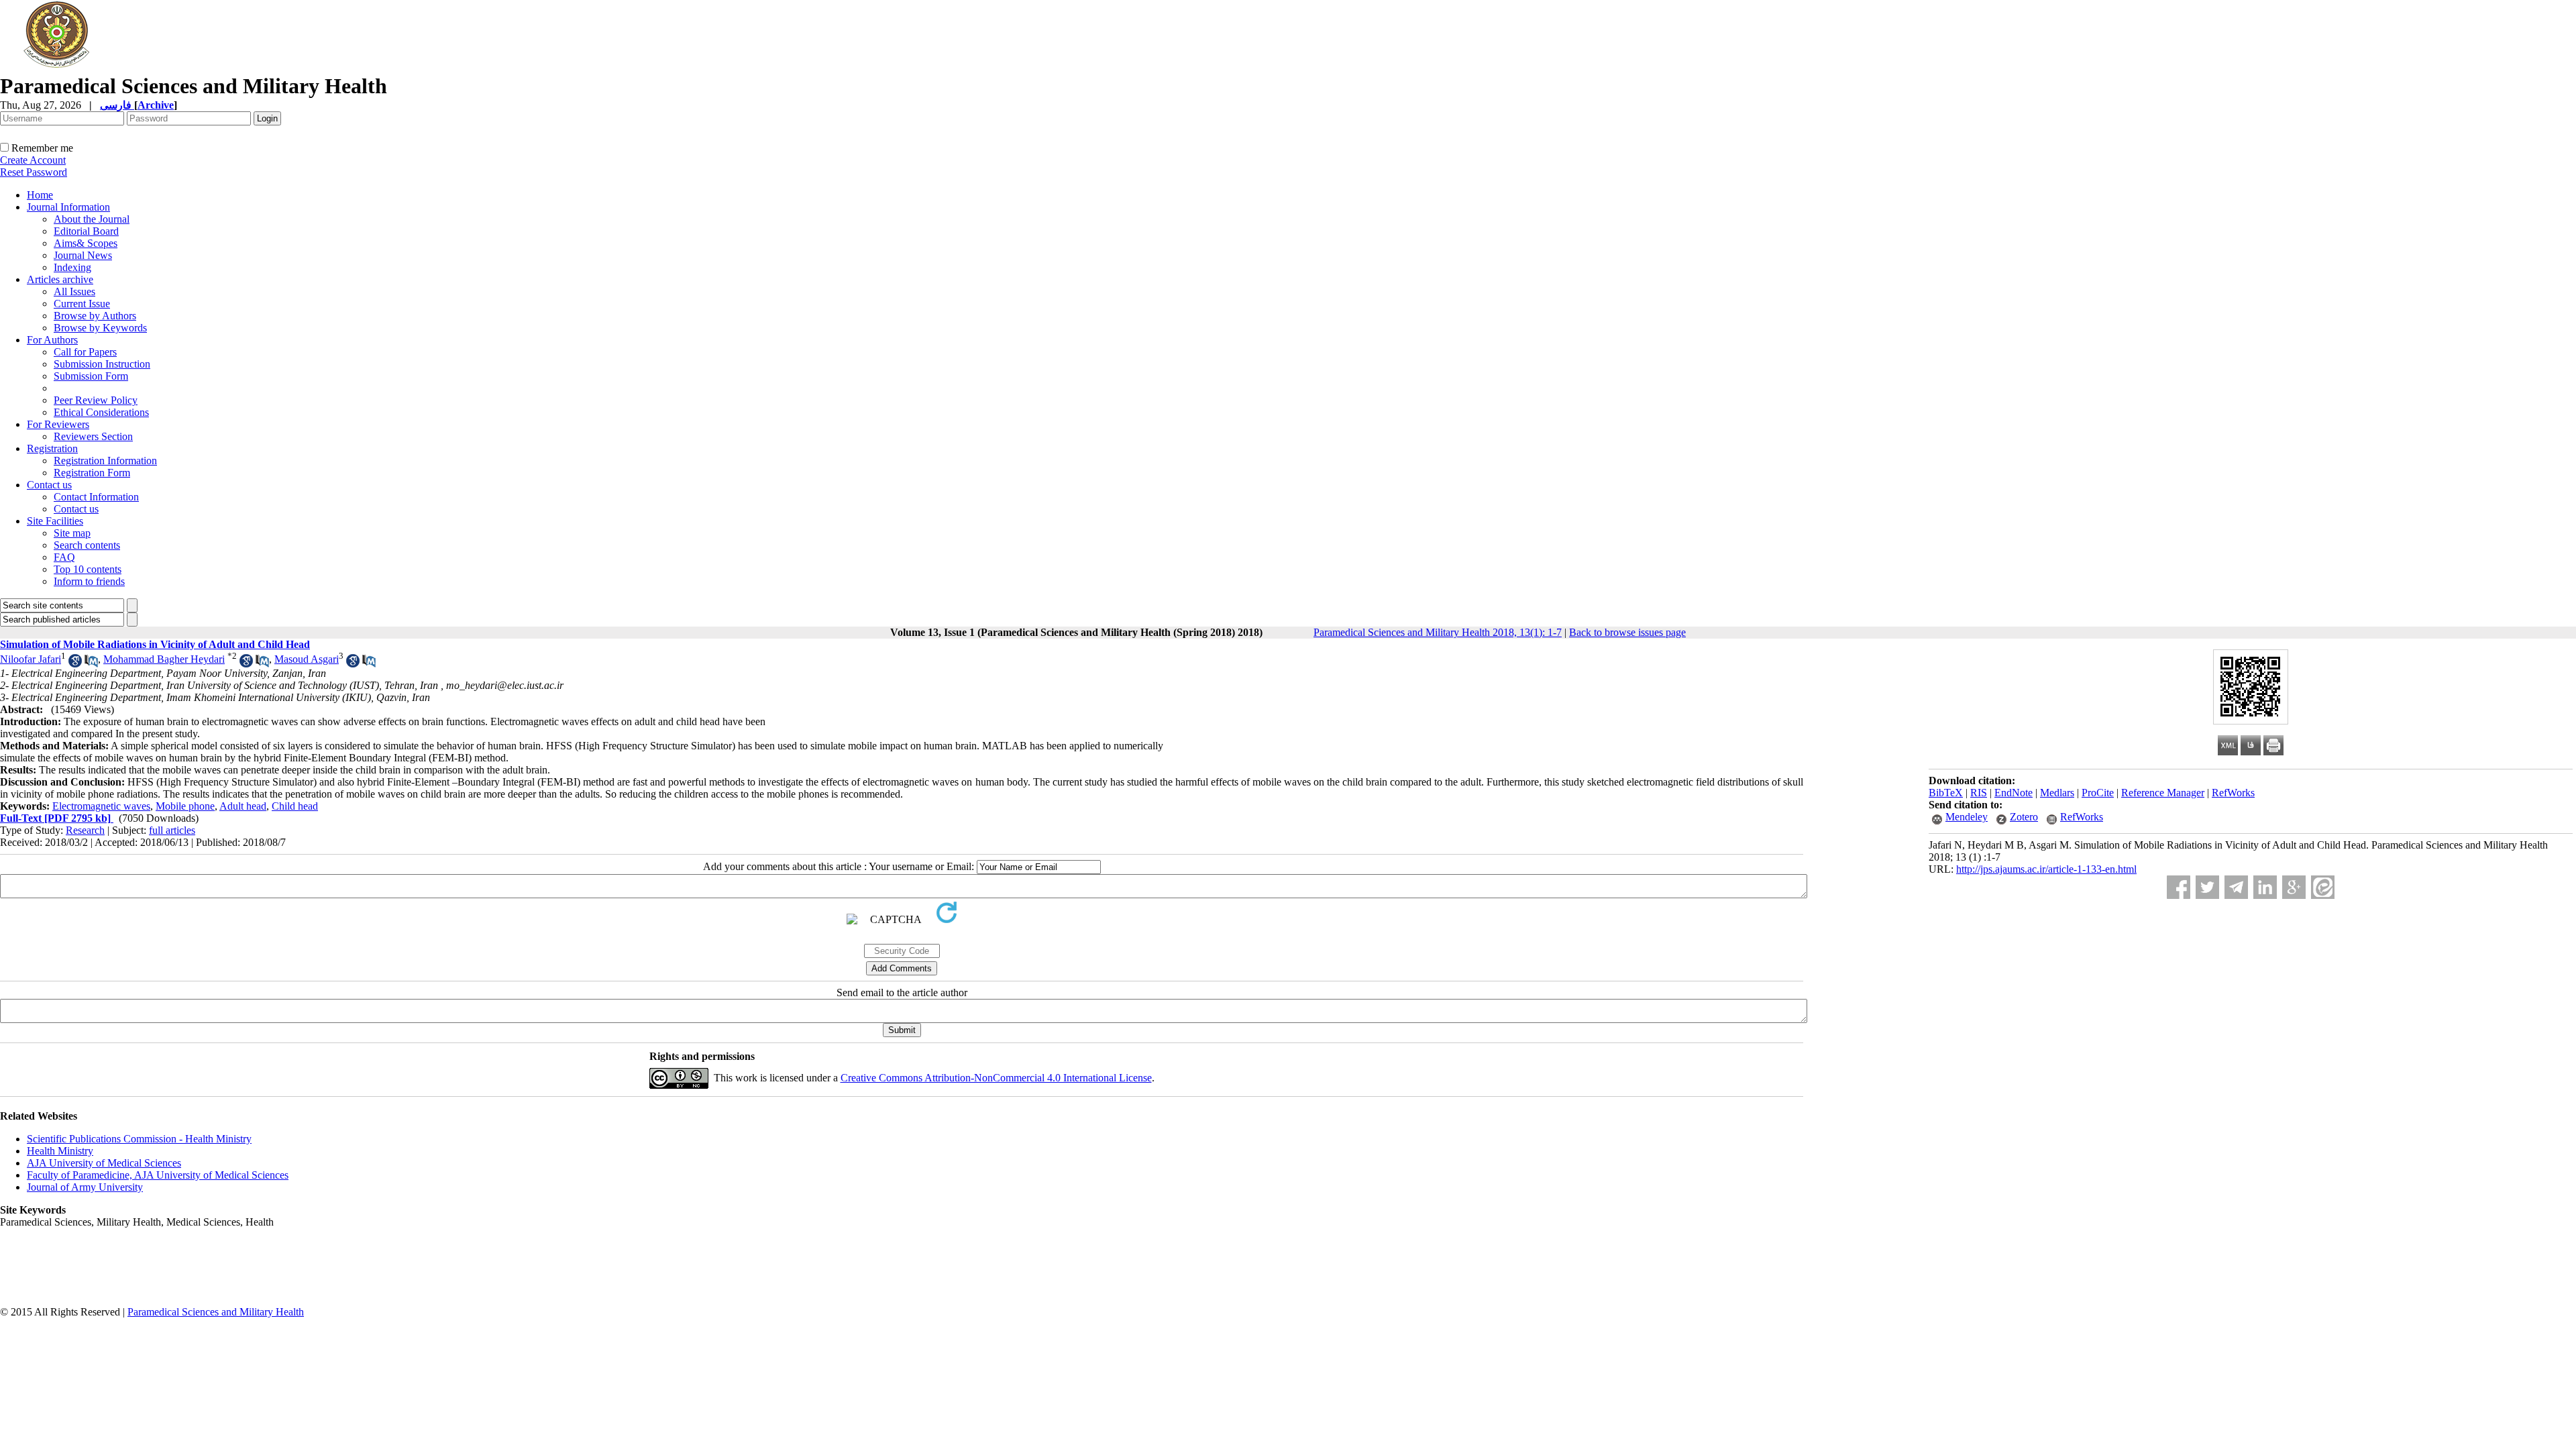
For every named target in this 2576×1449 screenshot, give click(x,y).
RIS (1979, 793)
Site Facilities (55, 521)
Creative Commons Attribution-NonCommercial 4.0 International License (996, 1078)
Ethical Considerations (101, 412)
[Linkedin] (2265, 887)
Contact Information (96, 497)
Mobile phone (185, 806)
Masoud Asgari (307, 659)
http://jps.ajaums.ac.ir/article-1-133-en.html (2046, 869)
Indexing (72, 267)
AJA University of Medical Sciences (104, 1163)
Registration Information (105, 461)
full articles (172, 830)
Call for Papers (85, 352)
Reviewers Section (93, 436)
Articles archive (60, 279)
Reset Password (34, 172)
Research (85, 830)
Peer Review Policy (96, 400)
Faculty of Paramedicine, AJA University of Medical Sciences (158, 1175)
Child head (295, 806)
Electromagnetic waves (101, 806)
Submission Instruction (102, 364)
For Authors (52, 340)
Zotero (2024, 817)
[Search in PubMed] (91, 664)
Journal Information (68, 207)
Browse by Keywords (100, 328)
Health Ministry (60, 1151)
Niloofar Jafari (31, 659)
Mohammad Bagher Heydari (164, 659)
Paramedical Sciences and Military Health (216, 1312)
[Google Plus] (2294, 887)
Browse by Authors (95, 316)
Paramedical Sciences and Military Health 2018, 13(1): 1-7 (1438, 632)
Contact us (49, 485)
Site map (72, 533)
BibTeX (1946, 793)
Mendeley (1967, 817)
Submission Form (91, 376)
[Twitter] (2207, 887)
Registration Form (92, 473)
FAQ (64, 557)
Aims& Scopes (86, 243)
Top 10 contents (88, 569)
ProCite (2098, 793)
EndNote (2014, 793)
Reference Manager (2163, 793)
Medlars (2057, 793)
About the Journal (92, 219)
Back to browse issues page (1627, 632)
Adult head (243, 806)
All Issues (74, 291)
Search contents (87, 545)
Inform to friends (89, 581)
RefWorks (2233, 793)
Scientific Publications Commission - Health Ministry (139, 1139)
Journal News (83, 255)
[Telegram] (2236, 887)
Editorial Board (86, 231)
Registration (52, 448)
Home (40, 195)
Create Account (33, 160)
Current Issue (82, 304)
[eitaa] (2323, 887)
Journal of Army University (85, 1187)
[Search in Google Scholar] (75, 664)
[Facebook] (2179, 887)
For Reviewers (58, 424)
